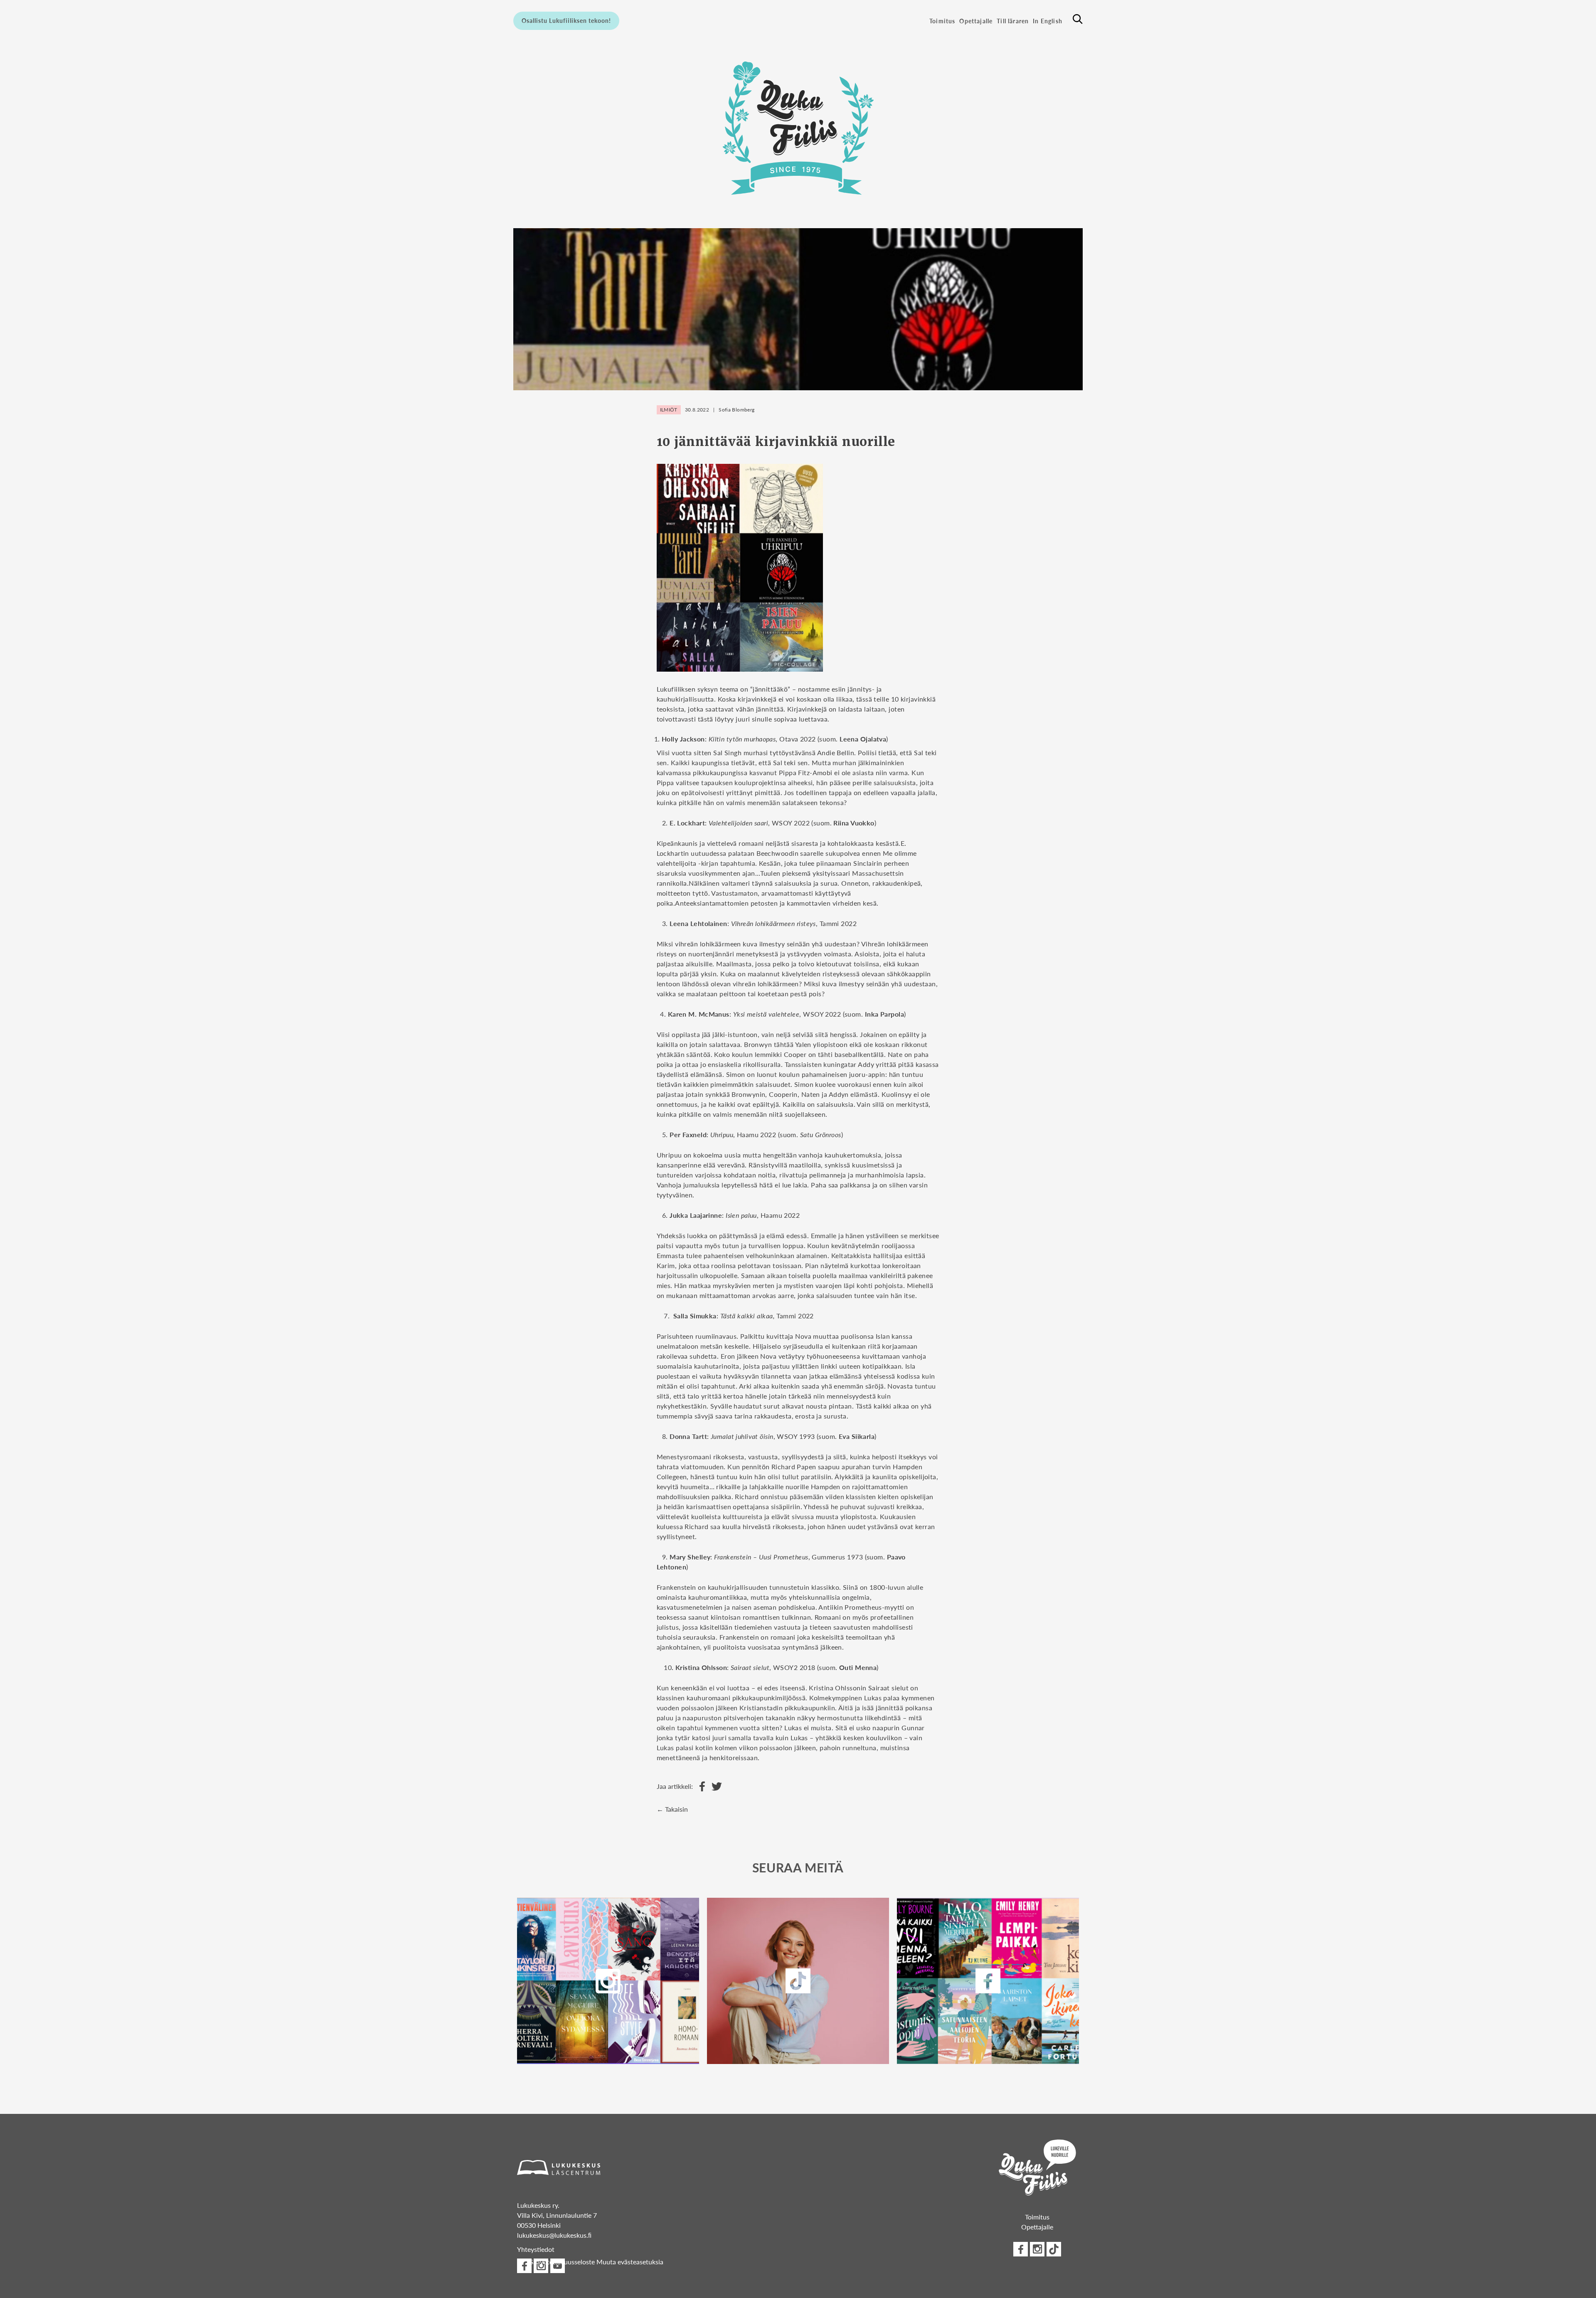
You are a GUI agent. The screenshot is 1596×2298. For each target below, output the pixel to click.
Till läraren (1013, 21)
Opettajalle (976, 21)
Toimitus (942, 21)
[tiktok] (1054, 2249)
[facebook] (988, 1981)
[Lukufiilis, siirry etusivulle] (798, 128)
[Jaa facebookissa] (700, 1787)
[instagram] (608, 1981)
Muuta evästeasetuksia (630, 2262)
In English (1048, 21)
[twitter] (798, 1981)
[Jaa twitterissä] (715, 1787)
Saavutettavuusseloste (562, 2262)
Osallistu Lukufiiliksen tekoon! (566, 20)
